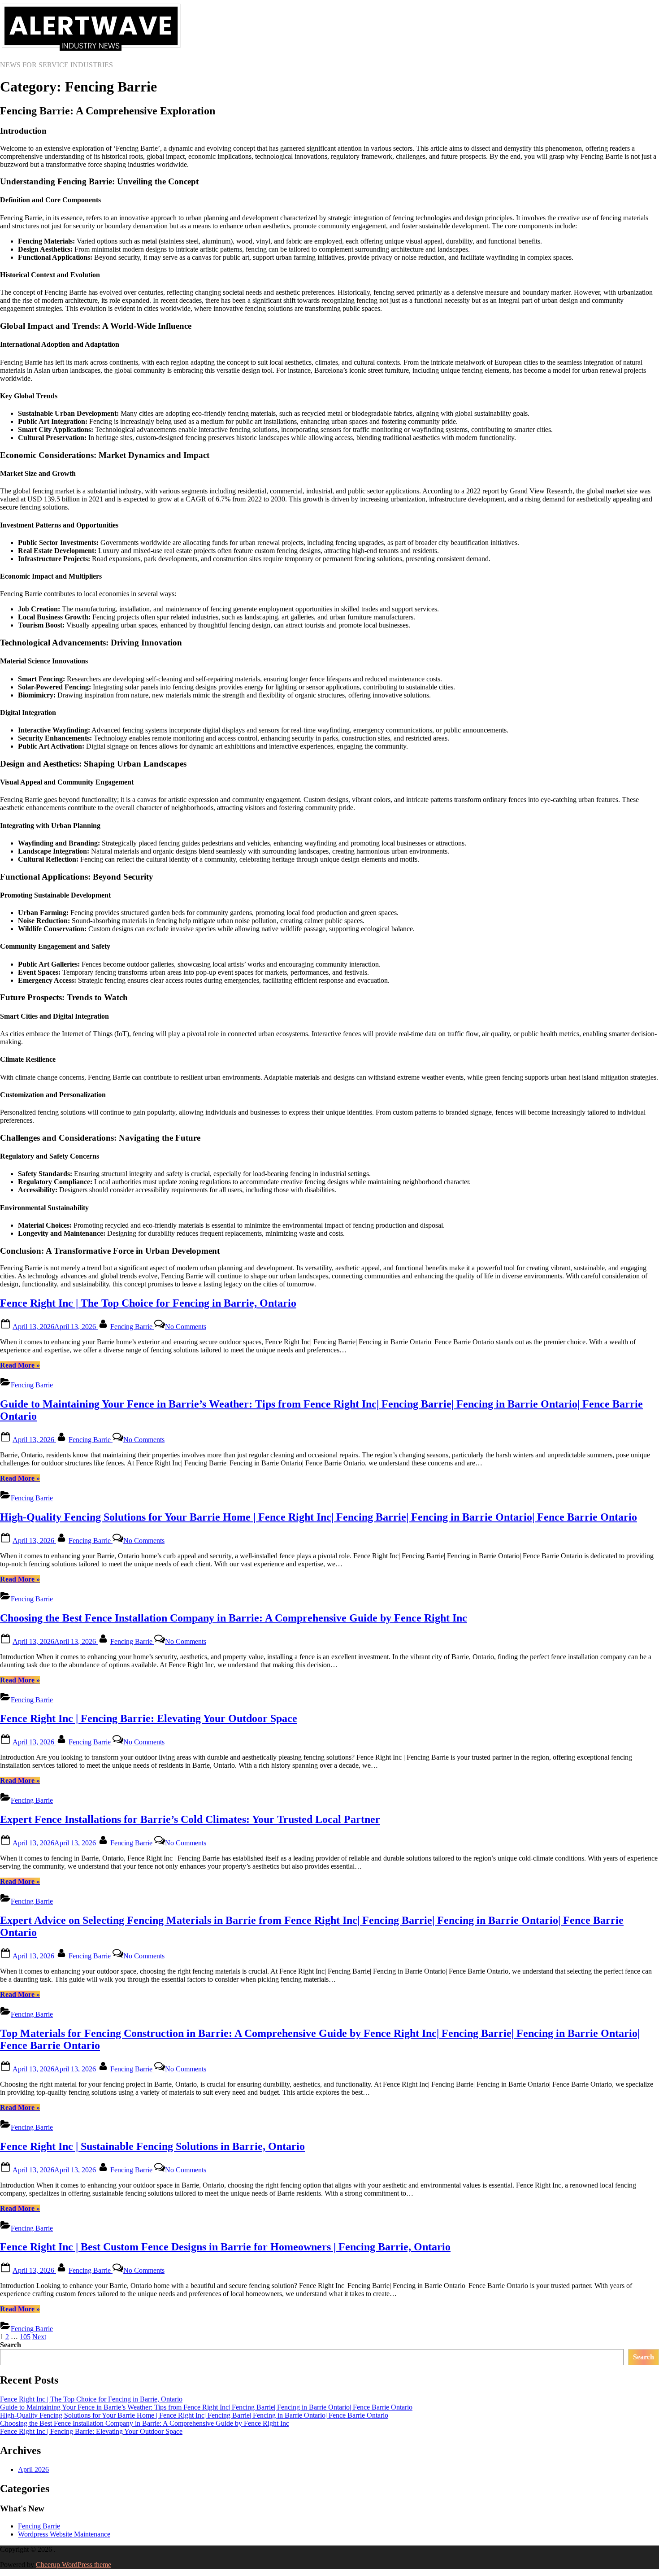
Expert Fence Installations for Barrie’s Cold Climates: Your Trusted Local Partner (190, 1819)
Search (11, 2345)
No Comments (186, 1327)
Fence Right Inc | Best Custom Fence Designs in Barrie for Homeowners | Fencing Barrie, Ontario (225, 2247)
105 (25, 2337)
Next (39, 2337)
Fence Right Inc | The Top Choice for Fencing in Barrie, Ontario (148, 1303)
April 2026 (33, 2469)
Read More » (20, 1365)
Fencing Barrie (132, 1327)
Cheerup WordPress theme (74, 2565)
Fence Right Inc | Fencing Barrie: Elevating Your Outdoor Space (149, 1718)
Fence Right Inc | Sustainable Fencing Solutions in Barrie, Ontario (152, 2146)
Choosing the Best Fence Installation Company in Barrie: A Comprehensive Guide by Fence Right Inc (234, 1618)
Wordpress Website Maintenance (64, 2534)
